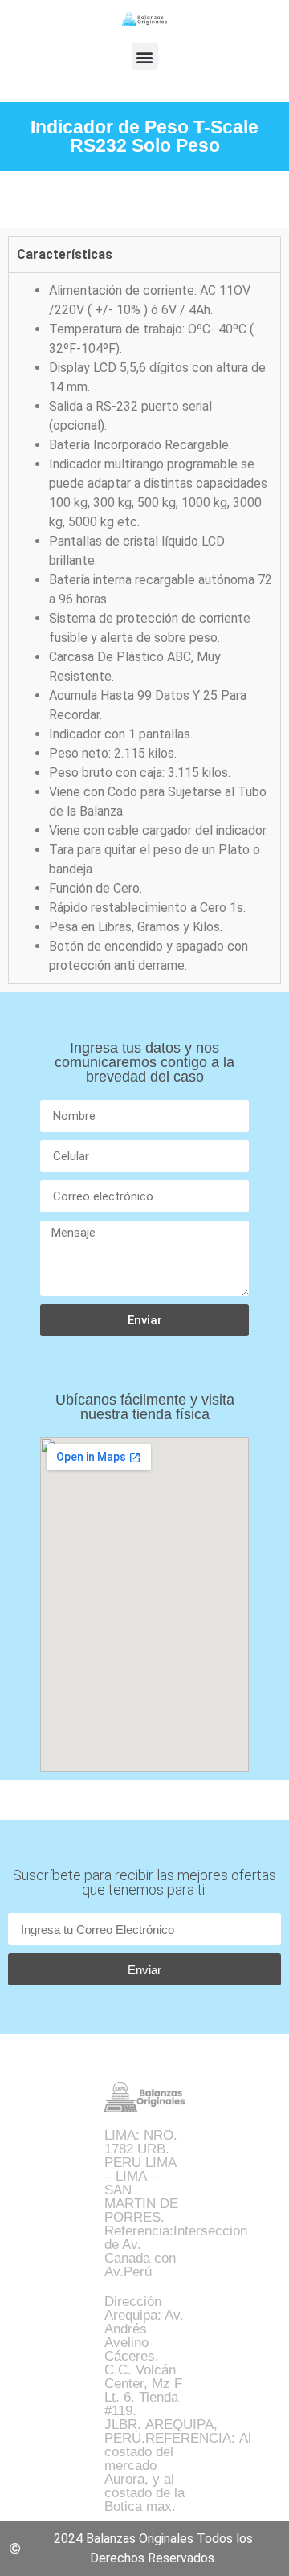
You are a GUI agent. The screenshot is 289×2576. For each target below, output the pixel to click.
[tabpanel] (144, 628)
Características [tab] (65, 254)
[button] (145, 57)
